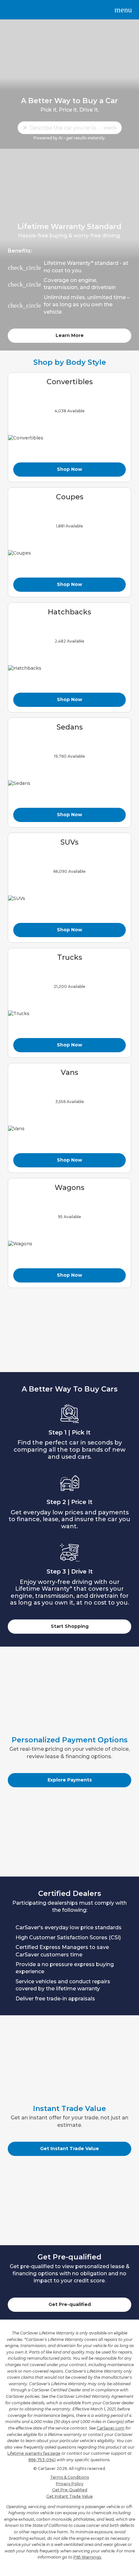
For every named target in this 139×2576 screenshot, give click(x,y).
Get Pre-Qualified (70, 2490)
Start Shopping (70, 1626)
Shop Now (69, 469)
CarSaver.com (111, 2428)
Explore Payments (70, 1780)
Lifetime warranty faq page (34, 2453)
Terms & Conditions (69, 2477)
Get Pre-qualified (70, 2304)
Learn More (70, 335)
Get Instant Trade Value (69, 2148)
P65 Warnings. (88, 2557)
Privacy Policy (70, 2484)
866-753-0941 (42, 2460)
